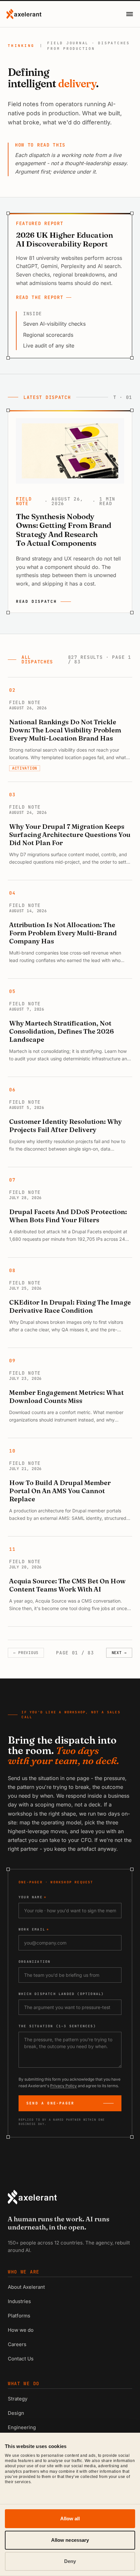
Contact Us (21, 2359)
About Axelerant (26, 2287)
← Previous (26, 1653)
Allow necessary (70, 2540)
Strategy (18, 2399)
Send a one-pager (50, 2103)
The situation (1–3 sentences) (57, 2026)
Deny (70, 2561)
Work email (34, 1929)
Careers (17, 2344)
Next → (119, 1653)
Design (16, 2413)
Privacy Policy (63, 2086)
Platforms (19, 2316)
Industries (19, 2301)
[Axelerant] (24, 14)
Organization (35, 1962)
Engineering (22, 2427)
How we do (21, 2330)
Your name (33, 1897)
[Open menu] (130, 14)
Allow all (70, 2519)
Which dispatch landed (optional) (61, 1994)
